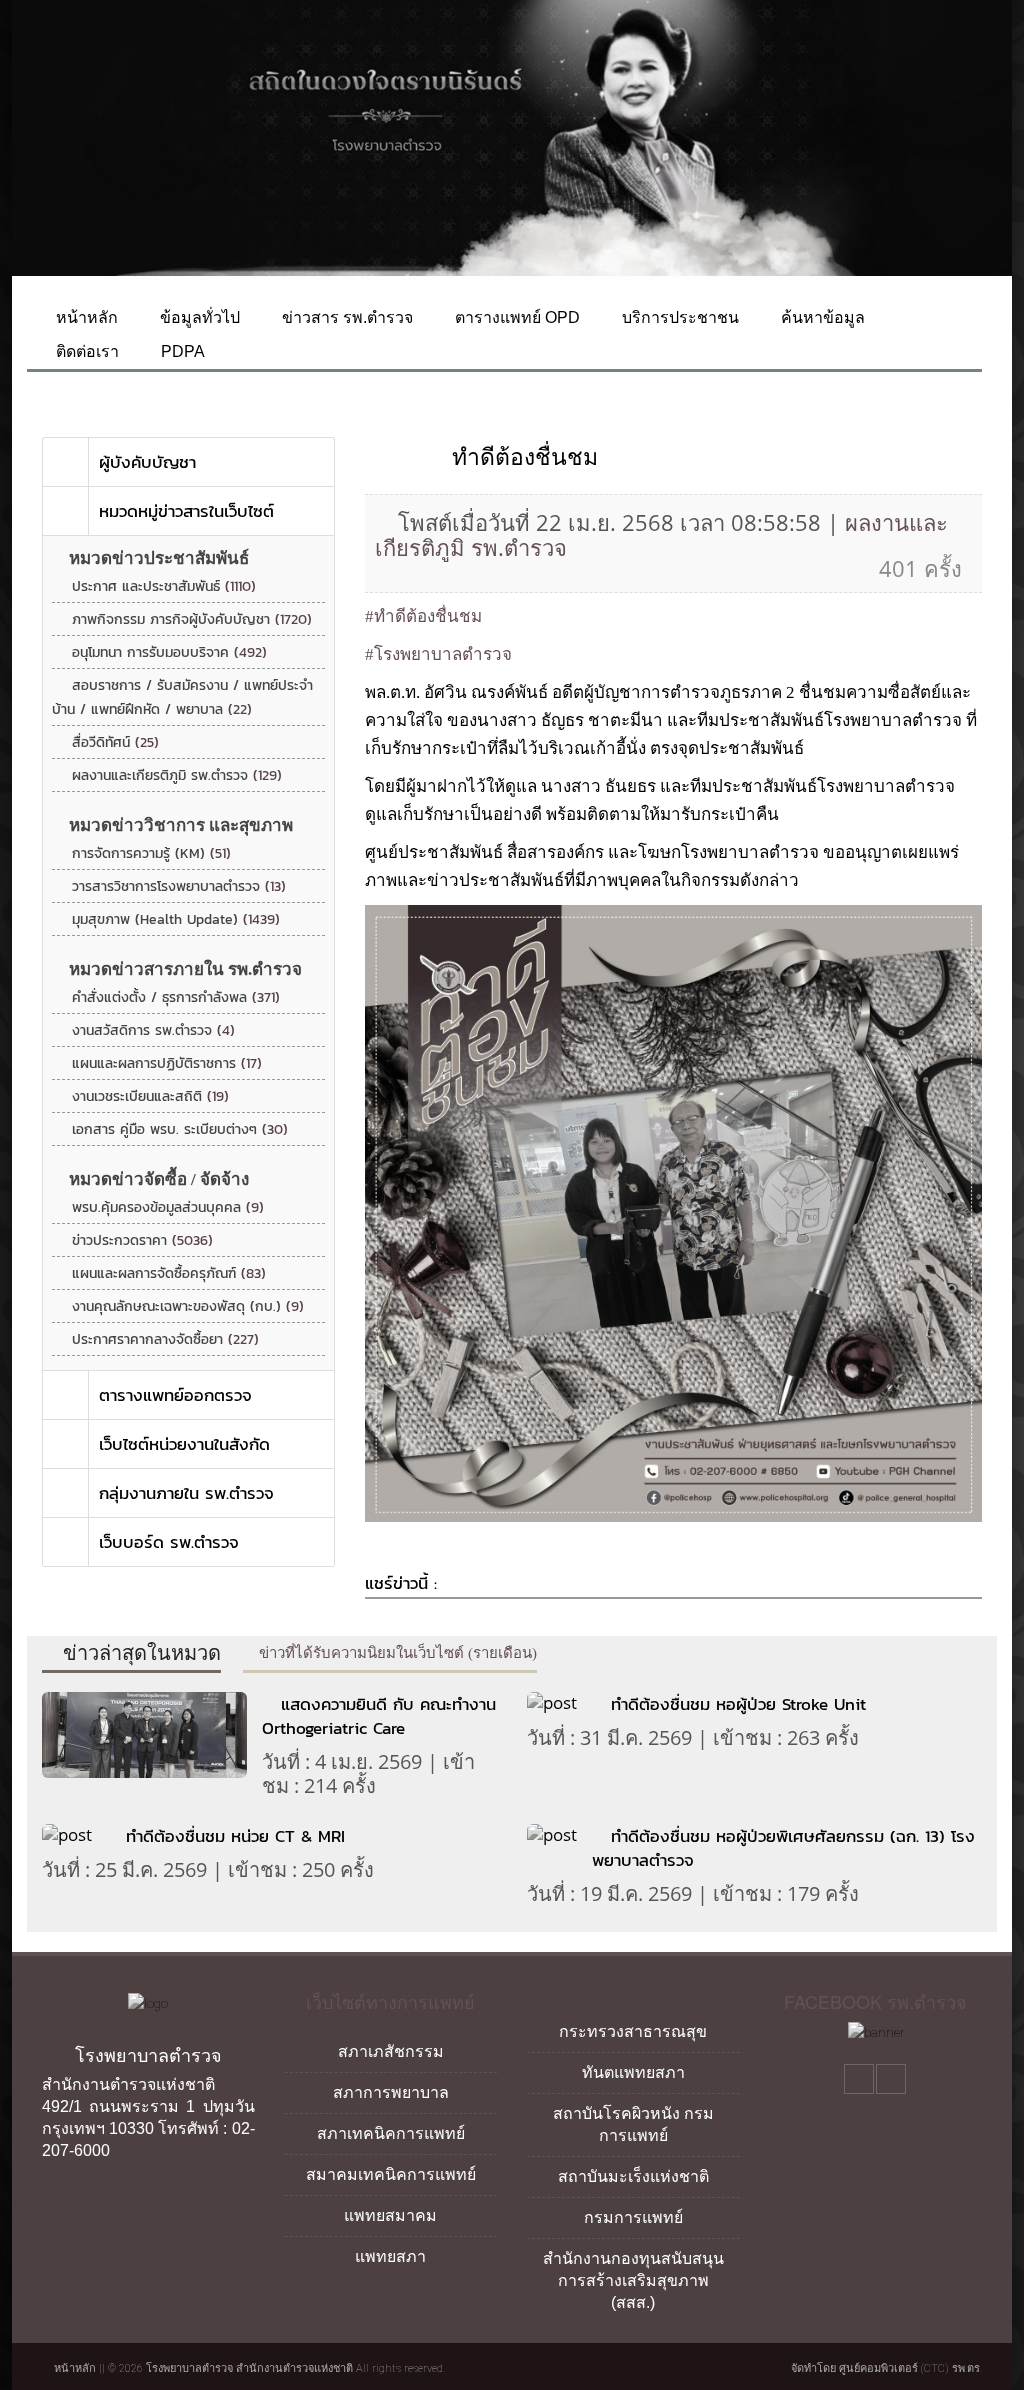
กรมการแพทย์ (633, 2217)
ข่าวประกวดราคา (142, 1240)
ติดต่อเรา (85, 351)
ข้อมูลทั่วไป (198, 317)
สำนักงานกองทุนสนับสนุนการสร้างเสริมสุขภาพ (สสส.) (633, 2280)
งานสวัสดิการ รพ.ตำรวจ (153, 1030)
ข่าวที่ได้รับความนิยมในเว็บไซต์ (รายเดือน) (396, 1653)
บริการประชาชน (678, 317)
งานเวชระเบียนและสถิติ (150, 1096)
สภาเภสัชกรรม (391, 2051)
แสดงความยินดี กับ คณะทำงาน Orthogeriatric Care (379, 1716)
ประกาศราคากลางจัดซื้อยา (165, 1339)
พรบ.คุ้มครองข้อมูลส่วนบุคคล (168, 1207)
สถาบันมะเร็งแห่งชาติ (633, 2176)
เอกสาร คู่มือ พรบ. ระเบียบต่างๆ (180, 1129)
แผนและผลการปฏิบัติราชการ (167, 1063)
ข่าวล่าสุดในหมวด (139, 1653)
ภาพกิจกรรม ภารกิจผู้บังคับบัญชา (192, 619)
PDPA (181, 351)
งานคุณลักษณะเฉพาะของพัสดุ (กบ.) (188, 1306)
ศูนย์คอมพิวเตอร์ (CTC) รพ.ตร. (910, 2368)
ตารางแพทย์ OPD (515, 317)
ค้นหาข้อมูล (821, 317)
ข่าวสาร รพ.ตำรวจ (345, 317)
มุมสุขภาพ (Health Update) (176, 919)
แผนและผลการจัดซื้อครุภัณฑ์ (169, 1273)
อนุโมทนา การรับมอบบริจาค (169, 652)
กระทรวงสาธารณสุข (633, 2031)
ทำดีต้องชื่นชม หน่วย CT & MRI (235, 1836)
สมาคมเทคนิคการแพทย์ (391, 2174)
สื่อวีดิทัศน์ (115, 742)
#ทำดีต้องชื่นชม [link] (423, 616)
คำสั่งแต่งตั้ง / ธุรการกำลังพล (176, 997)
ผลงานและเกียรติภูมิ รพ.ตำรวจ (177, 775)
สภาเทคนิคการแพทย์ (391, 2133)
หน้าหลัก (85, 317)
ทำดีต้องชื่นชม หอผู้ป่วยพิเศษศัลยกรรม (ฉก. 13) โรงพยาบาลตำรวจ (783, 1848)
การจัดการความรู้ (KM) (151, 853)
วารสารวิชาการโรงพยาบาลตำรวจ (179, 886)
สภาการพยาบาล (391, 2092)
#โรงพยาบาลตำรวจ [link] (438, 654)
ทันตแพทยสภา (633, 2072)
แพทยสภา (390, 2256)
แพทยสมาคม (390, 2215)
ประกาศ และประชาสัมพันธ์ (164, 586)
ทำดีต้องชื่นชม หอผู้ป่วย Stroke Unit (738, 1704)
